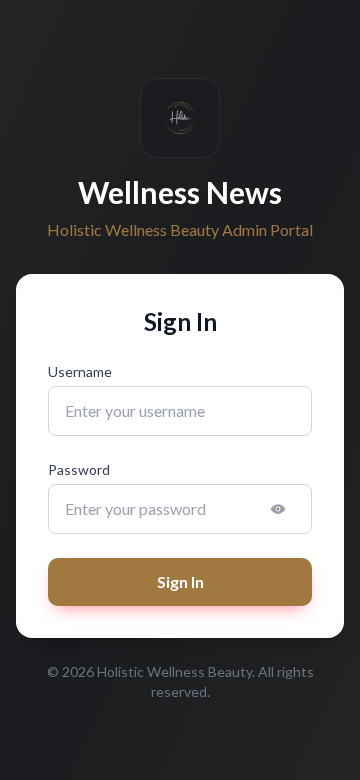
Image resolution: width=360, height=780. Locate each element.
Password (79, 469)
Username (80, 371)
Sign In (180, 581)
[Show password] (278, 509)
